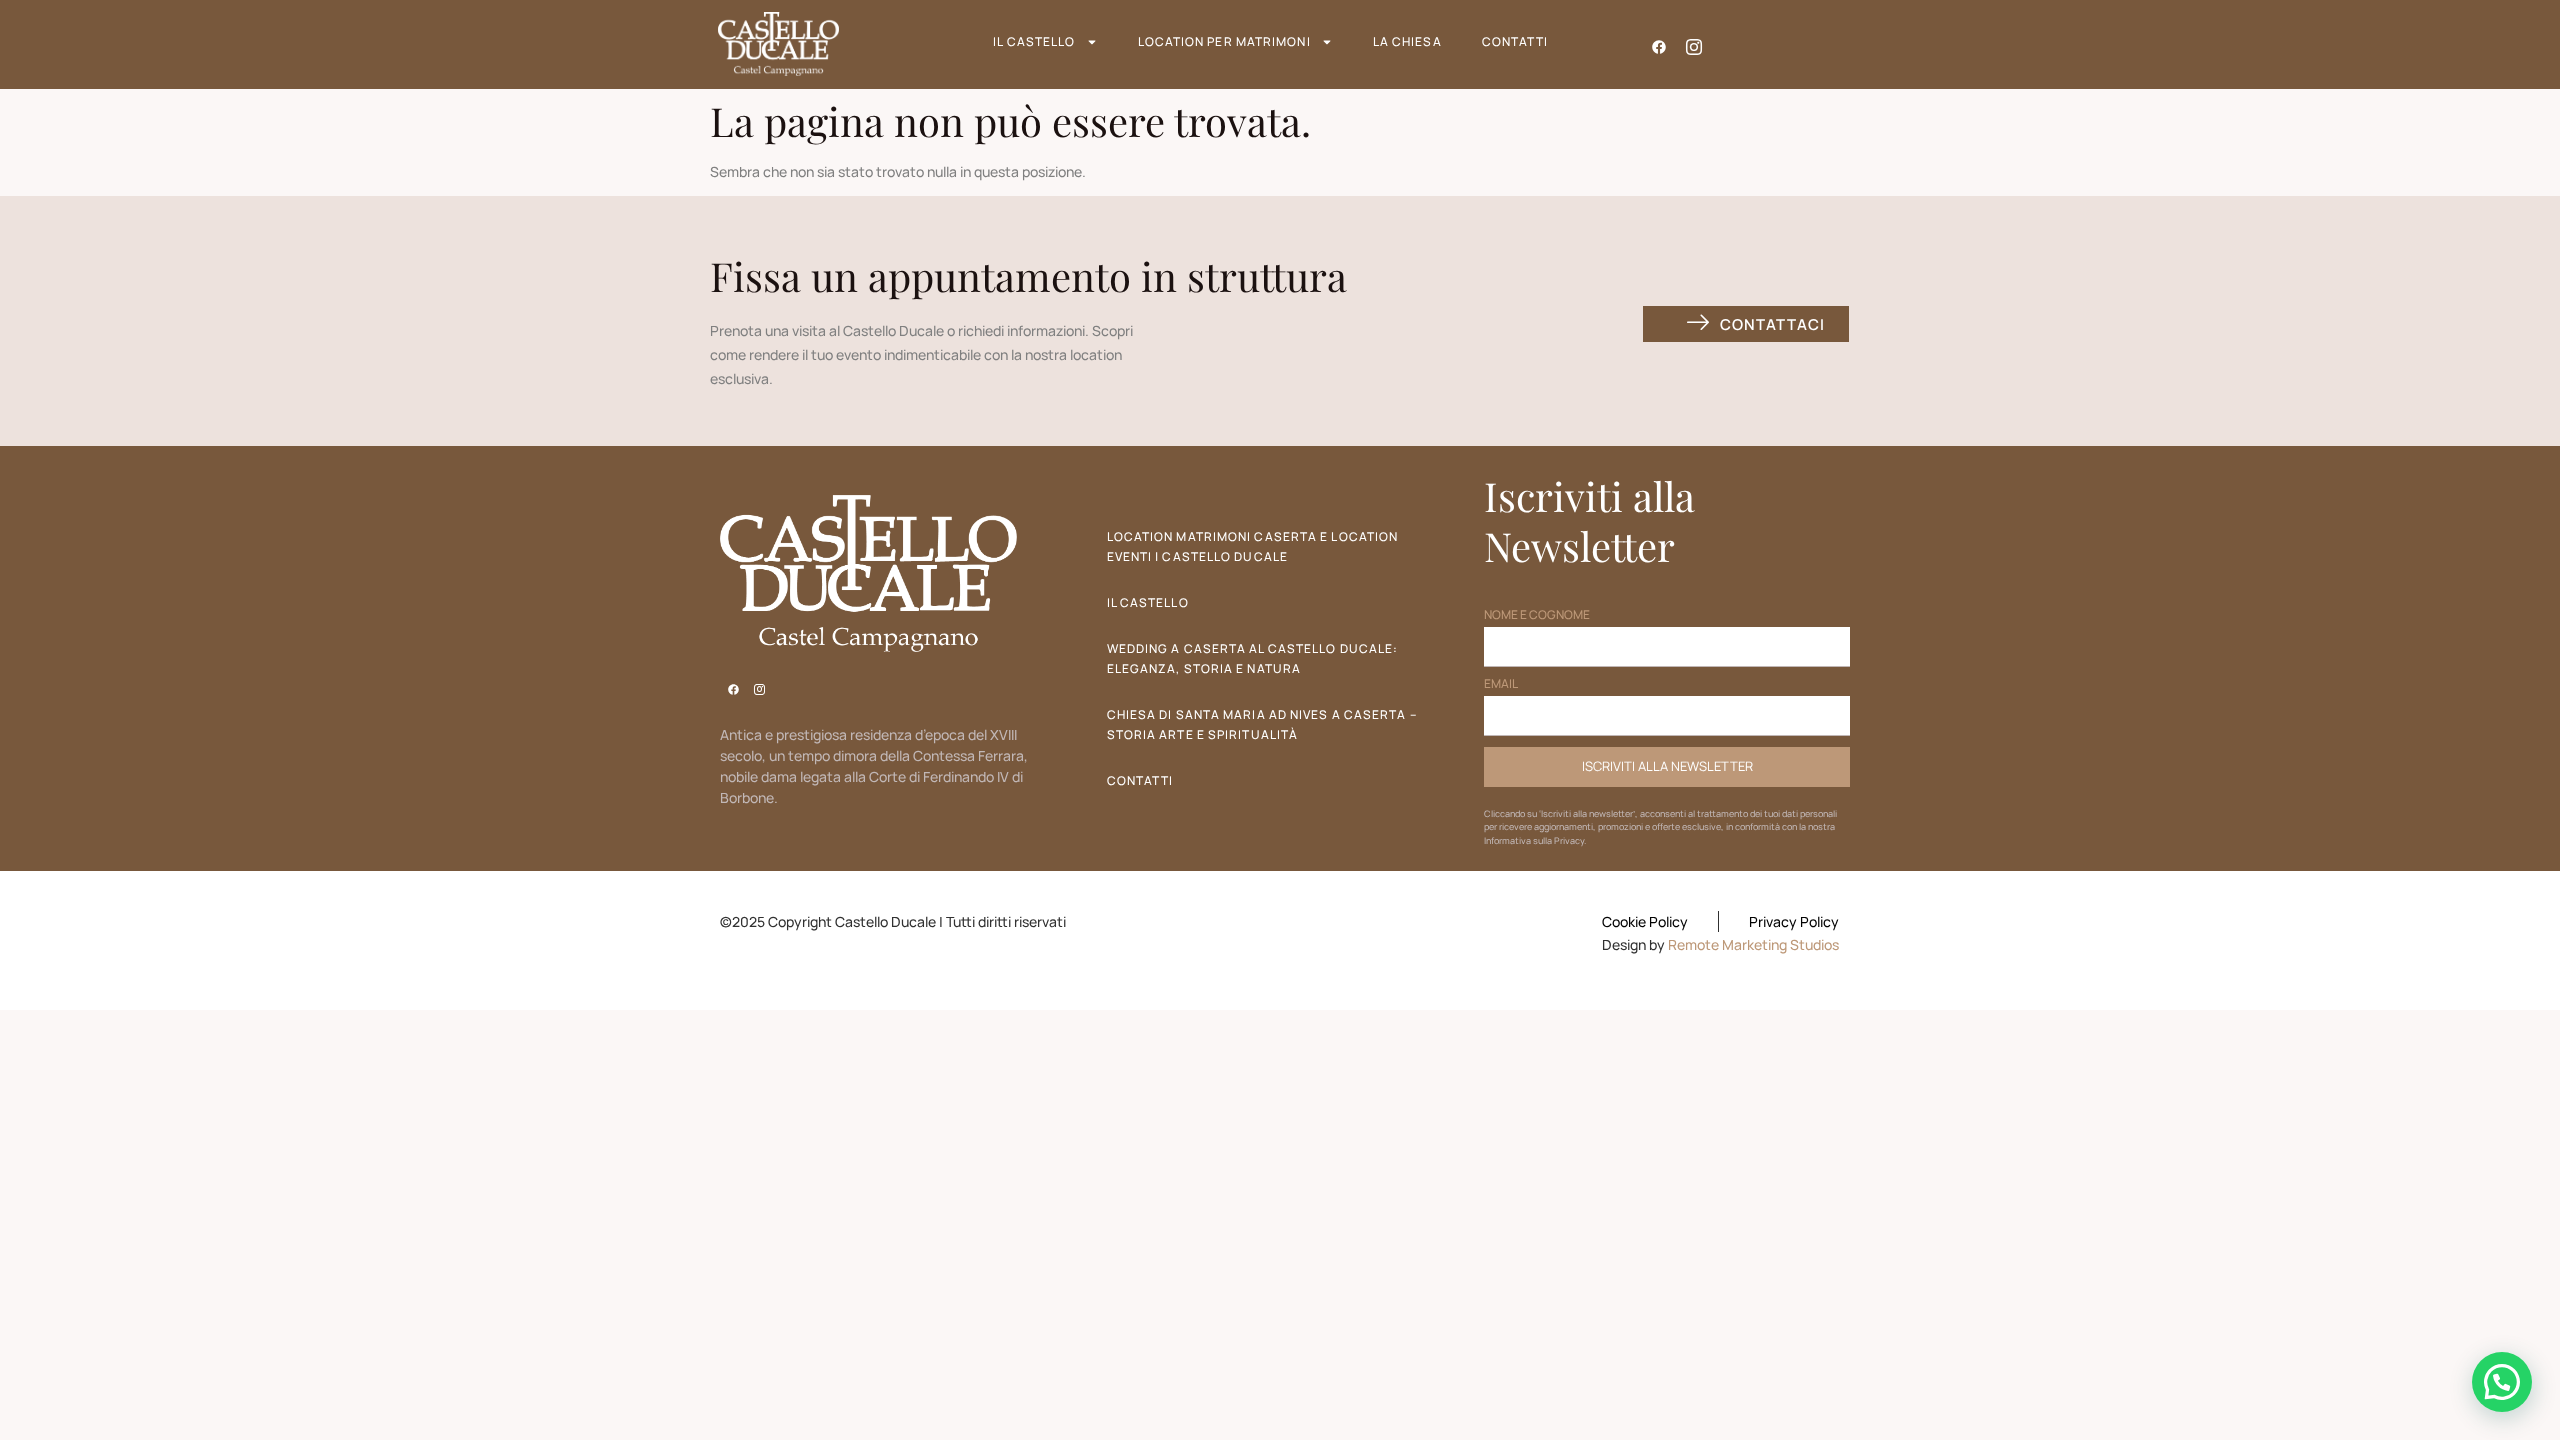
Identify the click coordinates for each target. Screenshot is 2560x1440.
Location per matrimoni (1224, 41)
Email (1501, 685)
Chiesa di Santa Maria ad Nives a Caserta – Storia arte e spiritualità (1262, 724)
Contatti (1515, 41)
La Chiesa (1407, 41)
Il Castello (1034, 41)
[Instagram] (1694, 43)
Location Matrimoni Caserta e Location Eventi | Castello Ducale (1253, 546)
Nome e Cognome (1537, 616)
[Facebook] (1659, 43)
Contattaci (1772, 324)
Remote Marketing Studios (1753, 944)
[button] (2502, 1382)
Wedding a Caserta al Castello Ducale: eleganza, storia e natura (1253, 658)
